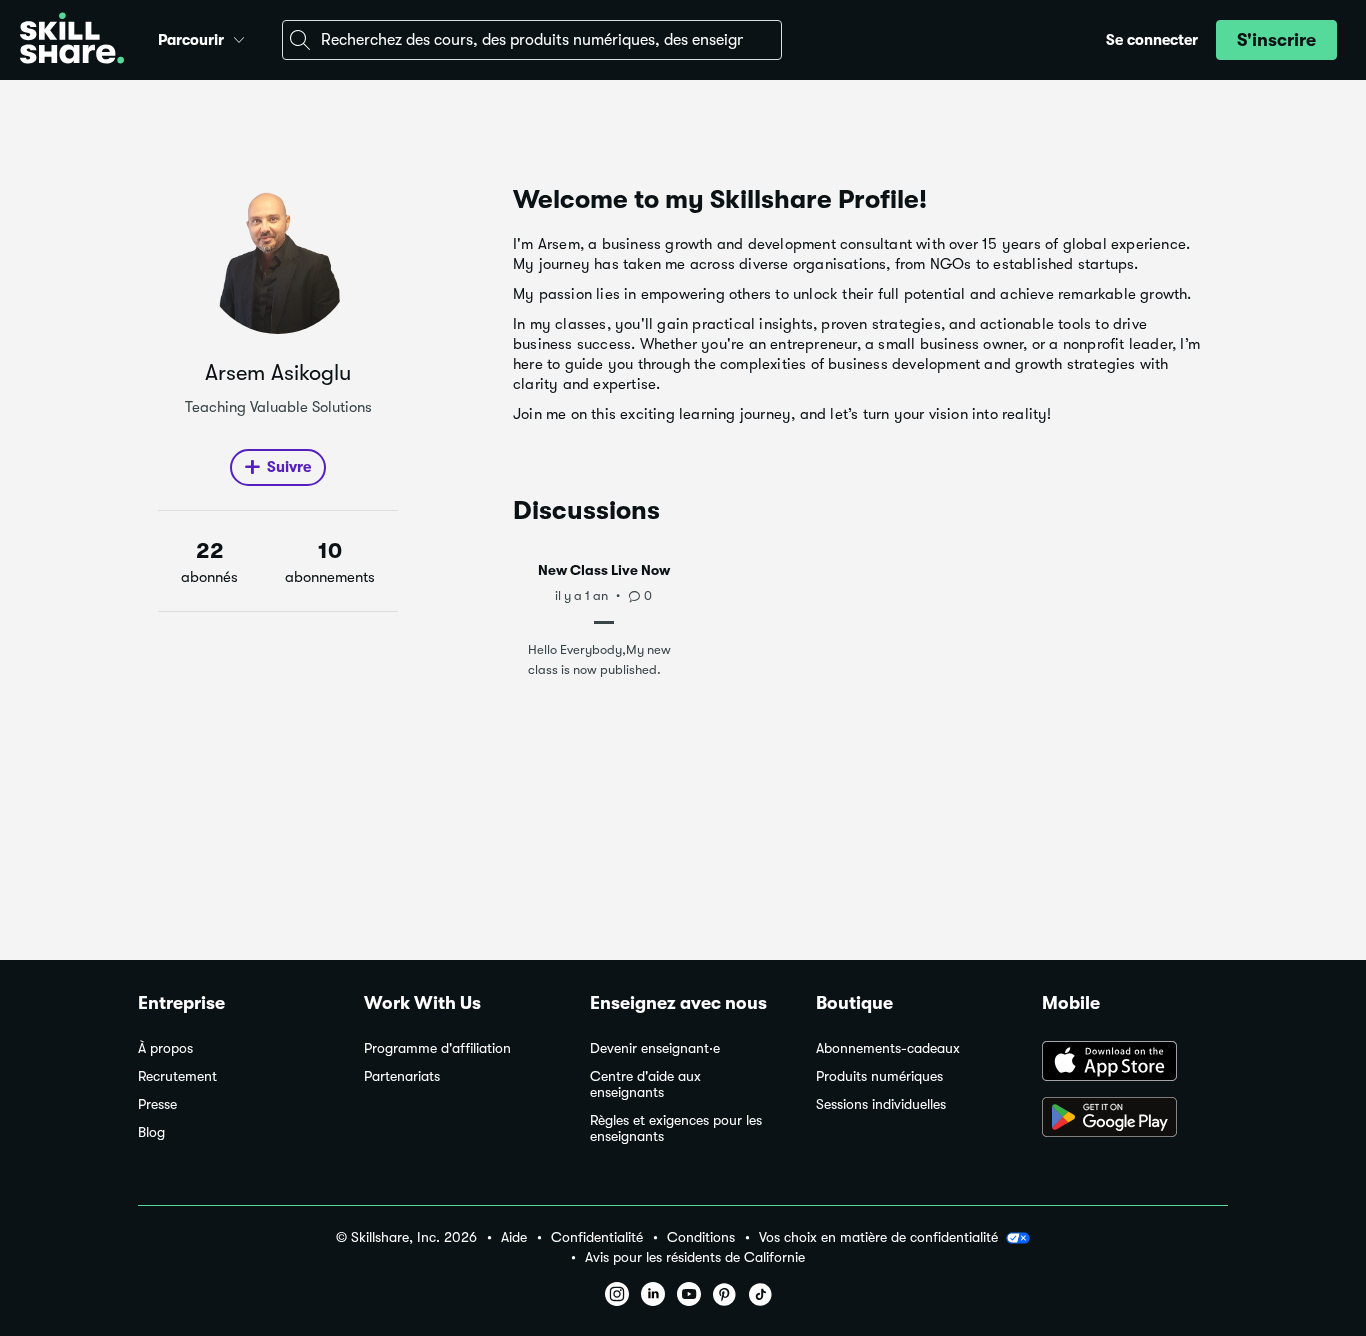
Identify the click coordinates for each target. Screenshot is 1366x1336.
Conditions (701, 1237)
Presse (157, 1104)
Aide (514, 1237)
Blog (151, 1132)
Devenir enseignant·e (655, 1048)
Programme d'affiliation (437, 1048)
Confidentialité (597, 1237)
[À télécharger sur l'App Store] (1135, 1063)
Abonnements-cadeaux (888, 1048)
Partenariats (402, 1076)
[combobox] (532, 40)
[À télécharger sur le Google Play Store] (1135, 1119)
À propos (165, 1048)
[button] (239, 37)
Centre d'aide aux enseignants (645, 1084)
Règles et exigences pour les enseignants (676, 1128)
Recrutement (177, 1076)
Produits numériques (879, 1076)
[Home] (72, 40)
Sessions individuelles (881, 1104)
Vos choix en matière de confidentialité (878, 1237)
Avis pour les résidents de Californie (695, 1257)
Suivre (289, 467)
